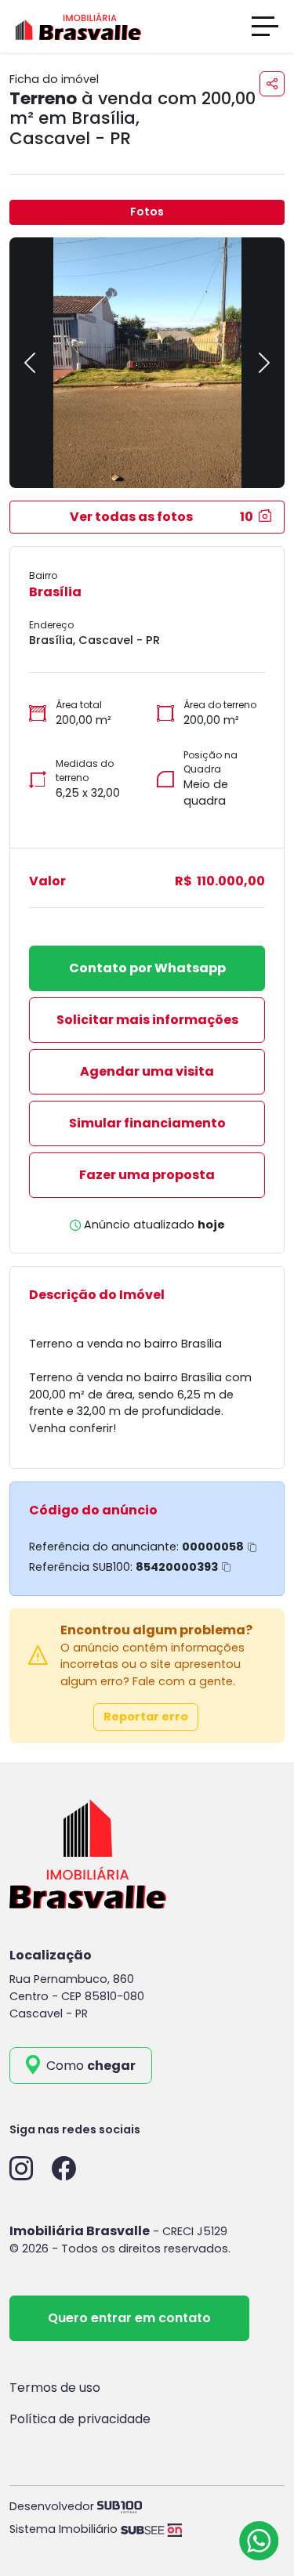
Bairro (43, 575)
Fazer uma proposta (147, 1175)
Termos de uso (55, 2388)
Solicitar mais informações (147, 1020)
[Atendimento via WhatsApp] (259, 2541)
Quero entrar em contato (129, 2318)
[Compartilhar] (272, 84)
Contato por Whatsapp (147, 968)
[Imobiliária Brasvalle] (78, 25)
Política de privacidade (80, 2419)
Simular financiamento (147, 1123)
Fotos (147, 212)
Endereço (51, 625)
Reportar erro (146, 1717)
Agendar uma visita (147, 1071)
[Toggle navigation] (265, 26)
